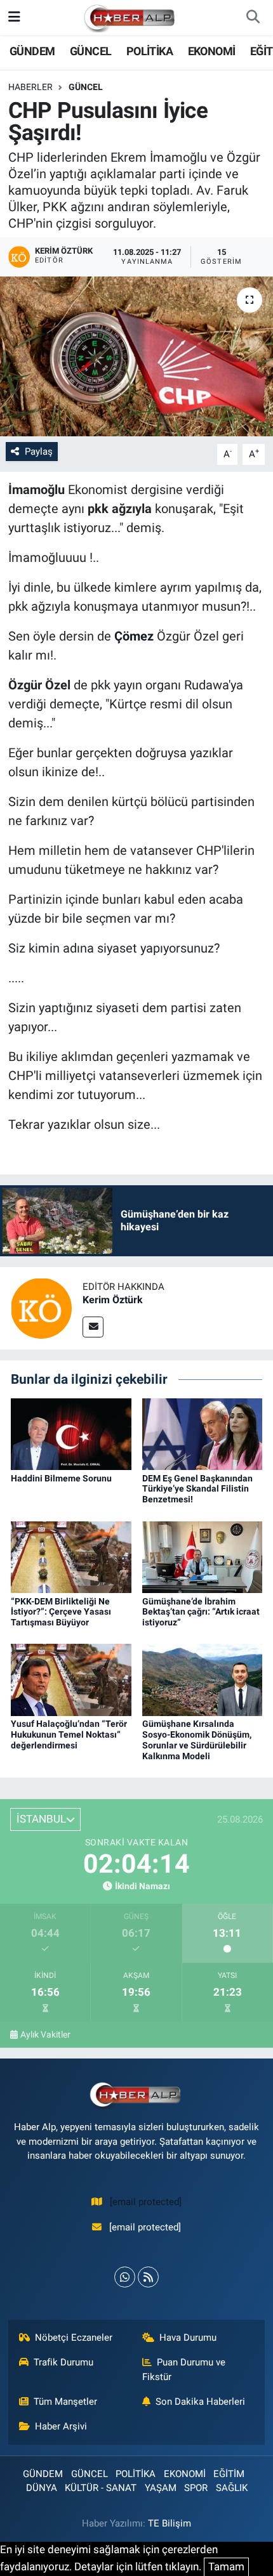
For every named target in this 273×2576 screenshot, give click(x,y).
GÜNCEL (90, 51)
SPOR (196, 2488)
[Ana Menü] (14, 17)
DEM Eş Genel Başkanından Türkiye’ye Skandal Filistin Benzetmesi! (197, 1489)
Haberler (30, 87)
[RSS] (148, 2277)
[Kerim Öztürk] (41, 1308)
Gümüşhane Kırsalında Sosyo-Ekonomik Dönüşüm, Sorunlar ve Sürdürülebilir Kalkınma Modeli (197, 1740)
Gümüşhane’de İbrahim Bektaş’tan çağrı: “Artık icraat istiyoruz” (201, 1612)
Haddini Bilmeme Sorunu (61, 1478)
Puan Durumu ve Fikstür (184, 2369)
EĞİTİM (229, 2474)
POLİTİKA (150, 51)
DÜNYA (42, 2488)
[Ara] (253, 18)
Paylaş (39, 452)
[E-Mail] (93, 1327)
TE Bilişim (170, 2523)
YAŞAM (161, 2488)
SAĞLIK (232, 2488)
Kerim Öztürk (113, 1300)
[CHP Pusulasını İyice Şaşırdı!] (136, 356)
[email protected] (146, 2202)
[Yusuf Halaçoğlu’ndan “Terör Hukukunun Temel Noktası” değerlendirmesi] (71, 1679)
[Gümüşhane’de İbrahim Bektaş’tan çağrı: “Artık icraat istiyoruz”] (203, 1556)
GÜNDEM (32, 51)
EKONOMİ (212, 51)
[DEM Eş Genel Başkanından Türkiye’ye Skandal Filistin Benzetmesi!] (203, 1433)
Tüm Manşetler (65, 2402)
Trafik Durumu (63, 2362)
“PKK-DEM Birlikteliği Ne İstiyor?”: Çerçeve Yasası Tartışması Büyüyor (61, 1612)
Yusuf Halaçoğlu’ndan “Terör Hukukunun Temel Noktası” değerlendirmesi (69, 1734)
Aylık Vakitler (45, 2034)
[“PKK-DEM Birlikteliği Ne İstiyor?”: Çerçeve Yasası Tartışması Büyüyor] (71, 1556)
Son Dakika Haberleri (200, 2402)
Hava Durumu (188, 2338)
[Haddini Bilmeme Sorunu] (71, 1433)
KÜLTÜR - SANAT (101, 2488)
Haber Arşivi (61, 2426)
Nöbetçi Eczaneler (74, 2338)
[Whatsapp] (125, 2277)
